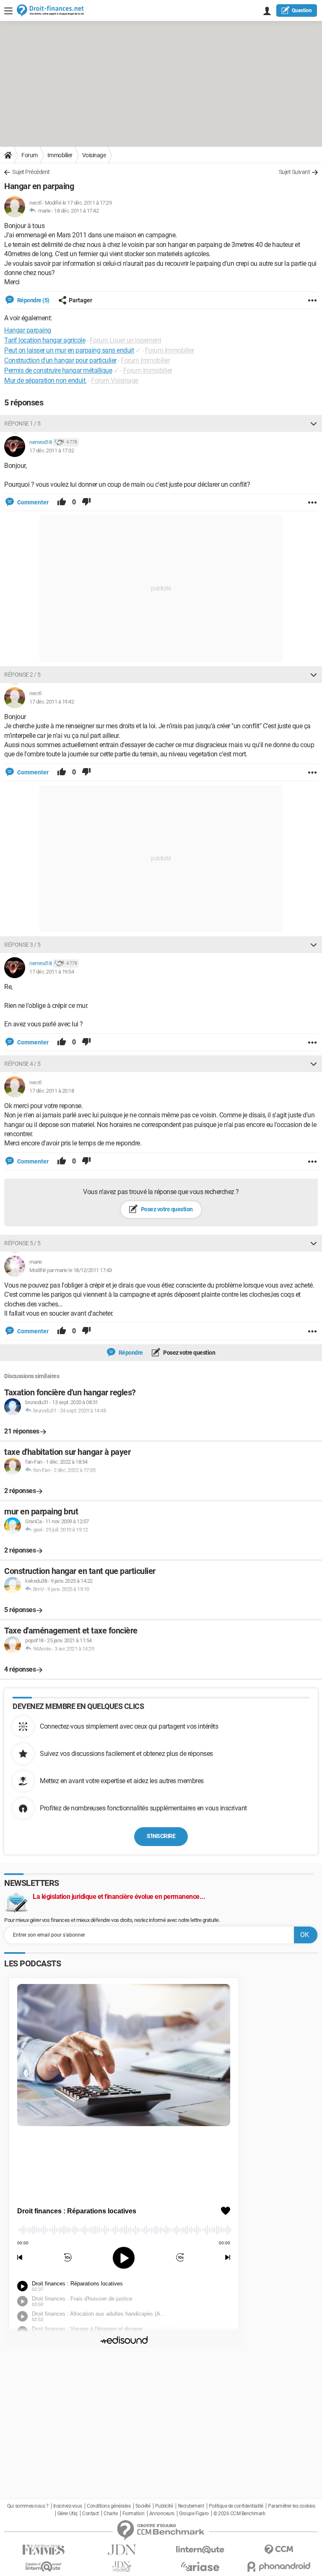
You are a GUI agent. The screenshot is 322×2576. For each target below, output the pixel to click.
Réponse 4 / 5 (22, 1064)
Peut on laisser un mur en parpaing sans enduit (69, 350)
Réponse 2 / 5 (22, 675)
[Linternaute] (200, 2550)
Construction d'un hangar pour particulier (60, 360)
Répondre (130, 1353)
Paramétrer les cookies (291, 2506)
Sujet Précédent (31, 172)
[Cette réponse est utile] (62, 502)
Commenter (32, 502)
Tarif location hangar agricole (45, 340)
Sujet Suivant (295, 172)
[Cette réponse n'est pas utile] (86, 502)
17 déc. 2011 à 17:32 (52, 451)
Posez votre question (166, 1209)
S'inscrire (161, 1836)
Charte (110, 2514)
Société (143, 2506)
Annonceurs (162, 2514)
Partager (80, 300)
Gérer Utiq (68, 2514)
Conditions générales (109, 2506)
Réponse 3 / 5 (22, 945)
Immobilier (60, 155)
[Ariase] (200, 2566)
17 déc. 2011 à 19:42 (52, 702)
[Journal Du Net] (122, 2550)
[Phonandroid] (279, 2567)
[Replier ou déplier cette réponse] (314, 423)
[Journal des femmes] (43, 2550)
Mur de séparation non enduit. (45, 380)
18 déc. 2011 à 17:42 (76, 211)
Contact (91, 2514)
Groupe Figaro (194, 2514)
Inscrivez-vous (68, 2506)
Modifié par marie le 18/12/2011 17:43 (71, 1270)
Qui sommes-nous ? (28, 2506)
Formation (134, 2514)
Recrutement (191, 2506)
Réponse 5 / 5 (22, 1243)
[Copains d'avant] (43, 2567)
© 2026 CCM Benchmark (239, 2514)
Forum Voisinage (115, 380)
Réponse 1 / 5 (22, 423)
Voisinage (94, 155)
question (302, 10)
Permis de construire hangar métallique (58, 370)
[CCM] (279, 2550)
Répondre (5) (33, 300)
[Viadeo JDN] (122, 2567)
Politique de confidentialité (236, 2506)
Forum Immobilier (170, 350)
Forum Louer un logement (126, 340)
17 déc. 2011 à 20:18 (52, 1091)
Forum (30, 155)
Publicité (164, 2506)
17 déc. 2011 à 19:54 (52, 972)
